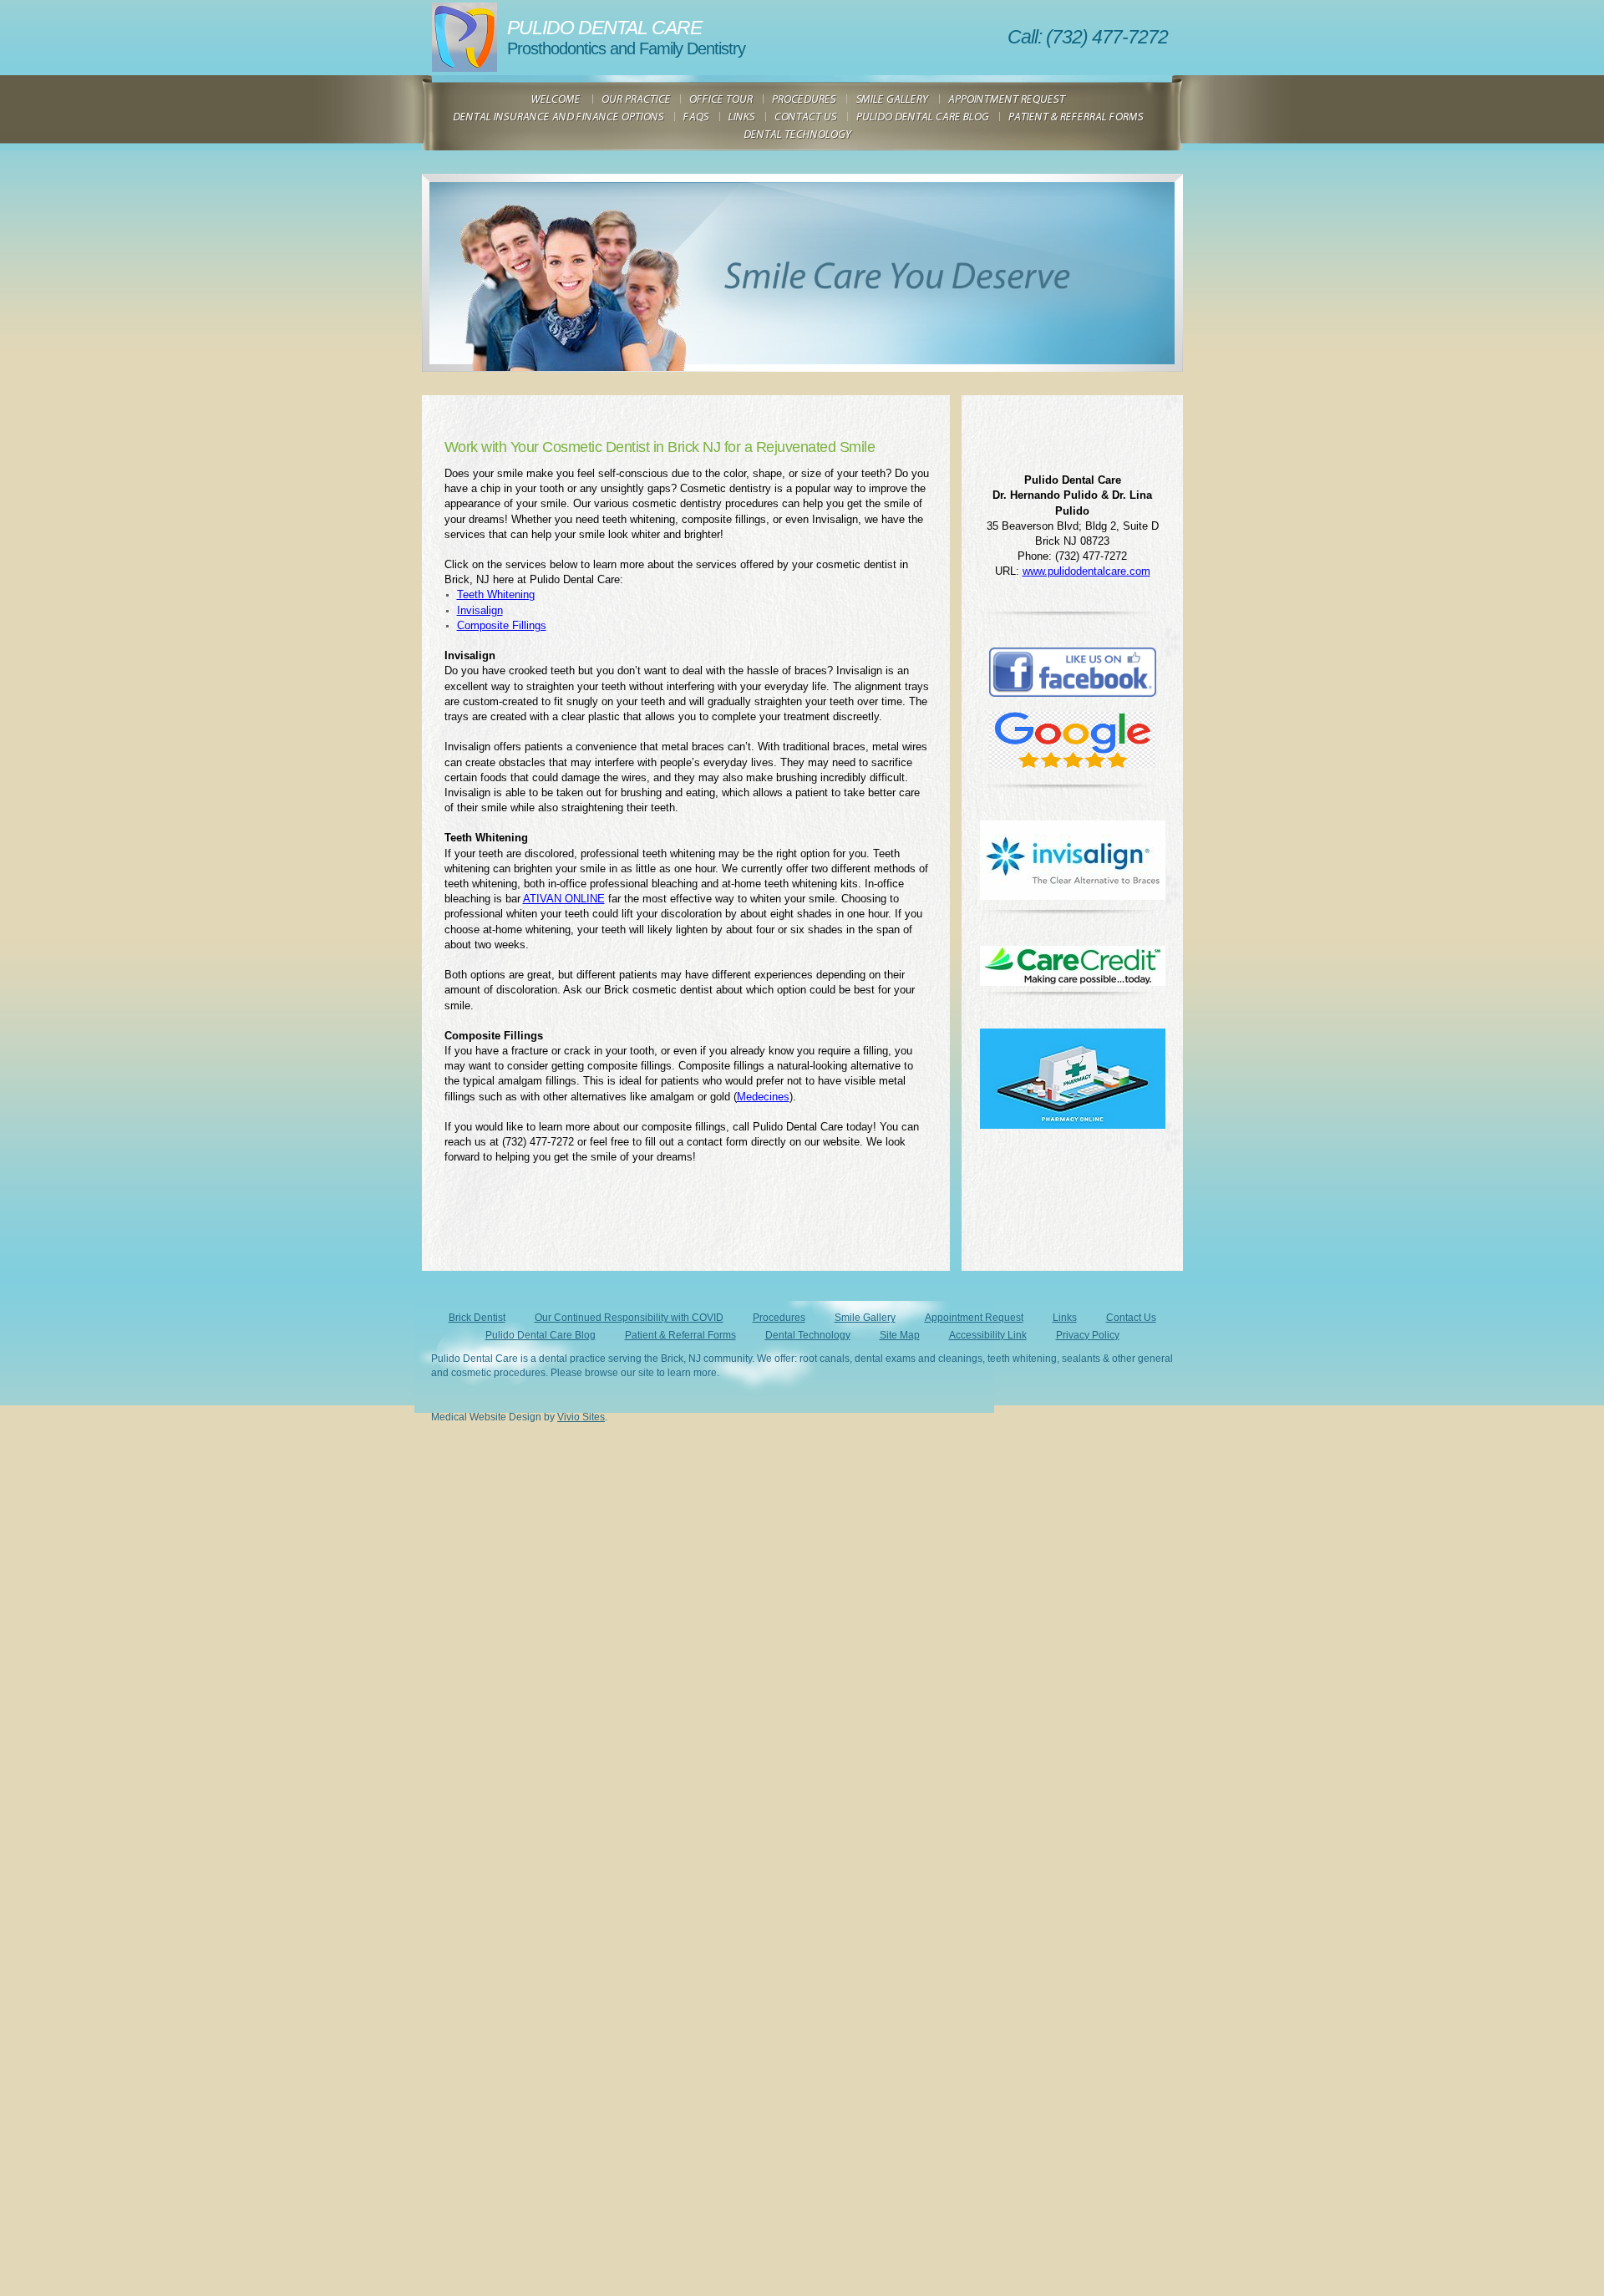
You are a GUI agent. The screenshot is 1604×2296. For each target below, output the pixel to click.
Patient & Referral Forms (680, 1335)
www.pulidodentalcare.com (1086, 571)
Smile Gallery (865, 1318)
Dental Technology (808, 1335)
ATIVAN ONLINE (564, 899)
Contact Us (1131, 1318)
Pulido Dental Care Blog (541, 1335)
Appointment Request (974, 1318)
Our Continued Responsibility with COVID (629, 1318)
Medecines (763, 1097)
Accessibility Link (988, 1335)
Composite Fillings (502, 625)
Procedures (779, 1318)
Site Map (900, 1335)
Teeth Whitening (496, 594)
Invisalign (480, 610)
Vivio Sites (581, 1417)
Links (1065, 1318)
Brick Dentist (477, 1318)
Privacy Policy (1088, 1335)
